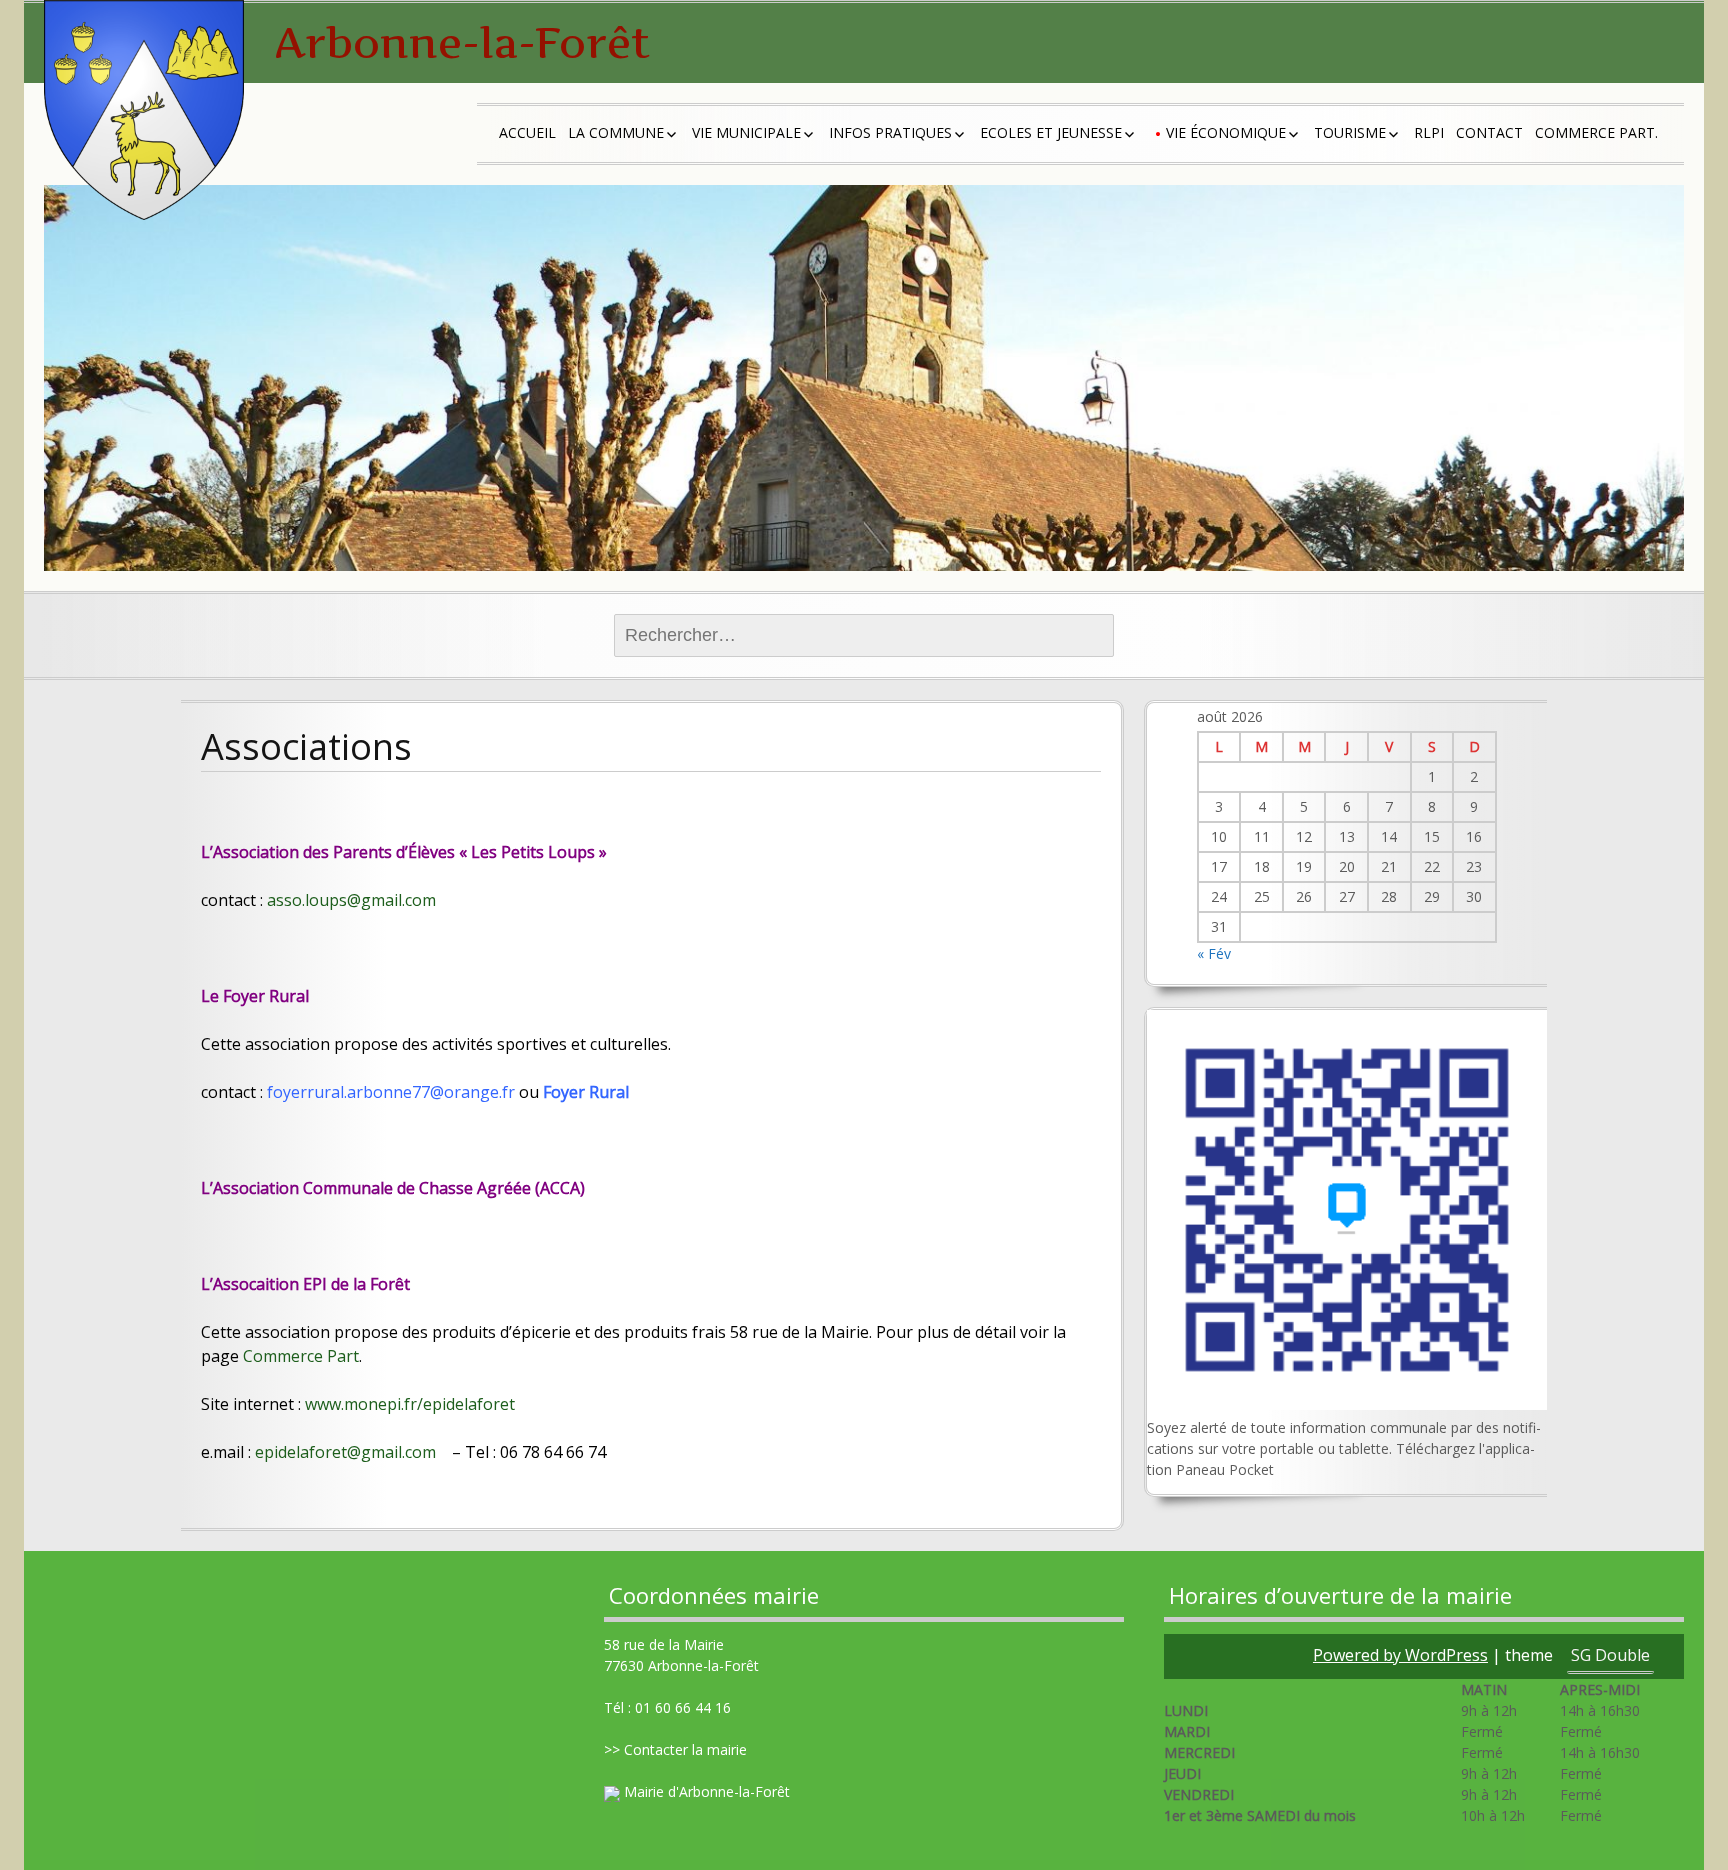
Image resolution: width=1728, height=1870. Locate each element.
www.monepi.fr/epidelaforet (410, 1404)
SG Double (1610, 1655)
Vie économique (1226, 132)
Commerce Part (301, 1356)
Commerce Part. (1596, 132)
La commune (616, 132)
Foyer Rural (586, 1092)
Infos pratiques (890, 132)
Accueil (527, 132)
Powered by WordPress (1400, 1655)
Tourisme (1350, 132)
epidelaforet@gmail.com (345, 1452)
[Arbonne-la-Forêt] (144, 110)
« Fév (1214, 953)
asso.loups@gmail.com (351, 900)
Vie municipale (746, 132)
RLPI (1429, 132)
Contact (1489, 132)
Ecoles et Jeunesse (1051, 132)
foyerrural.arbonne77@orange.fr (391, 1092)
